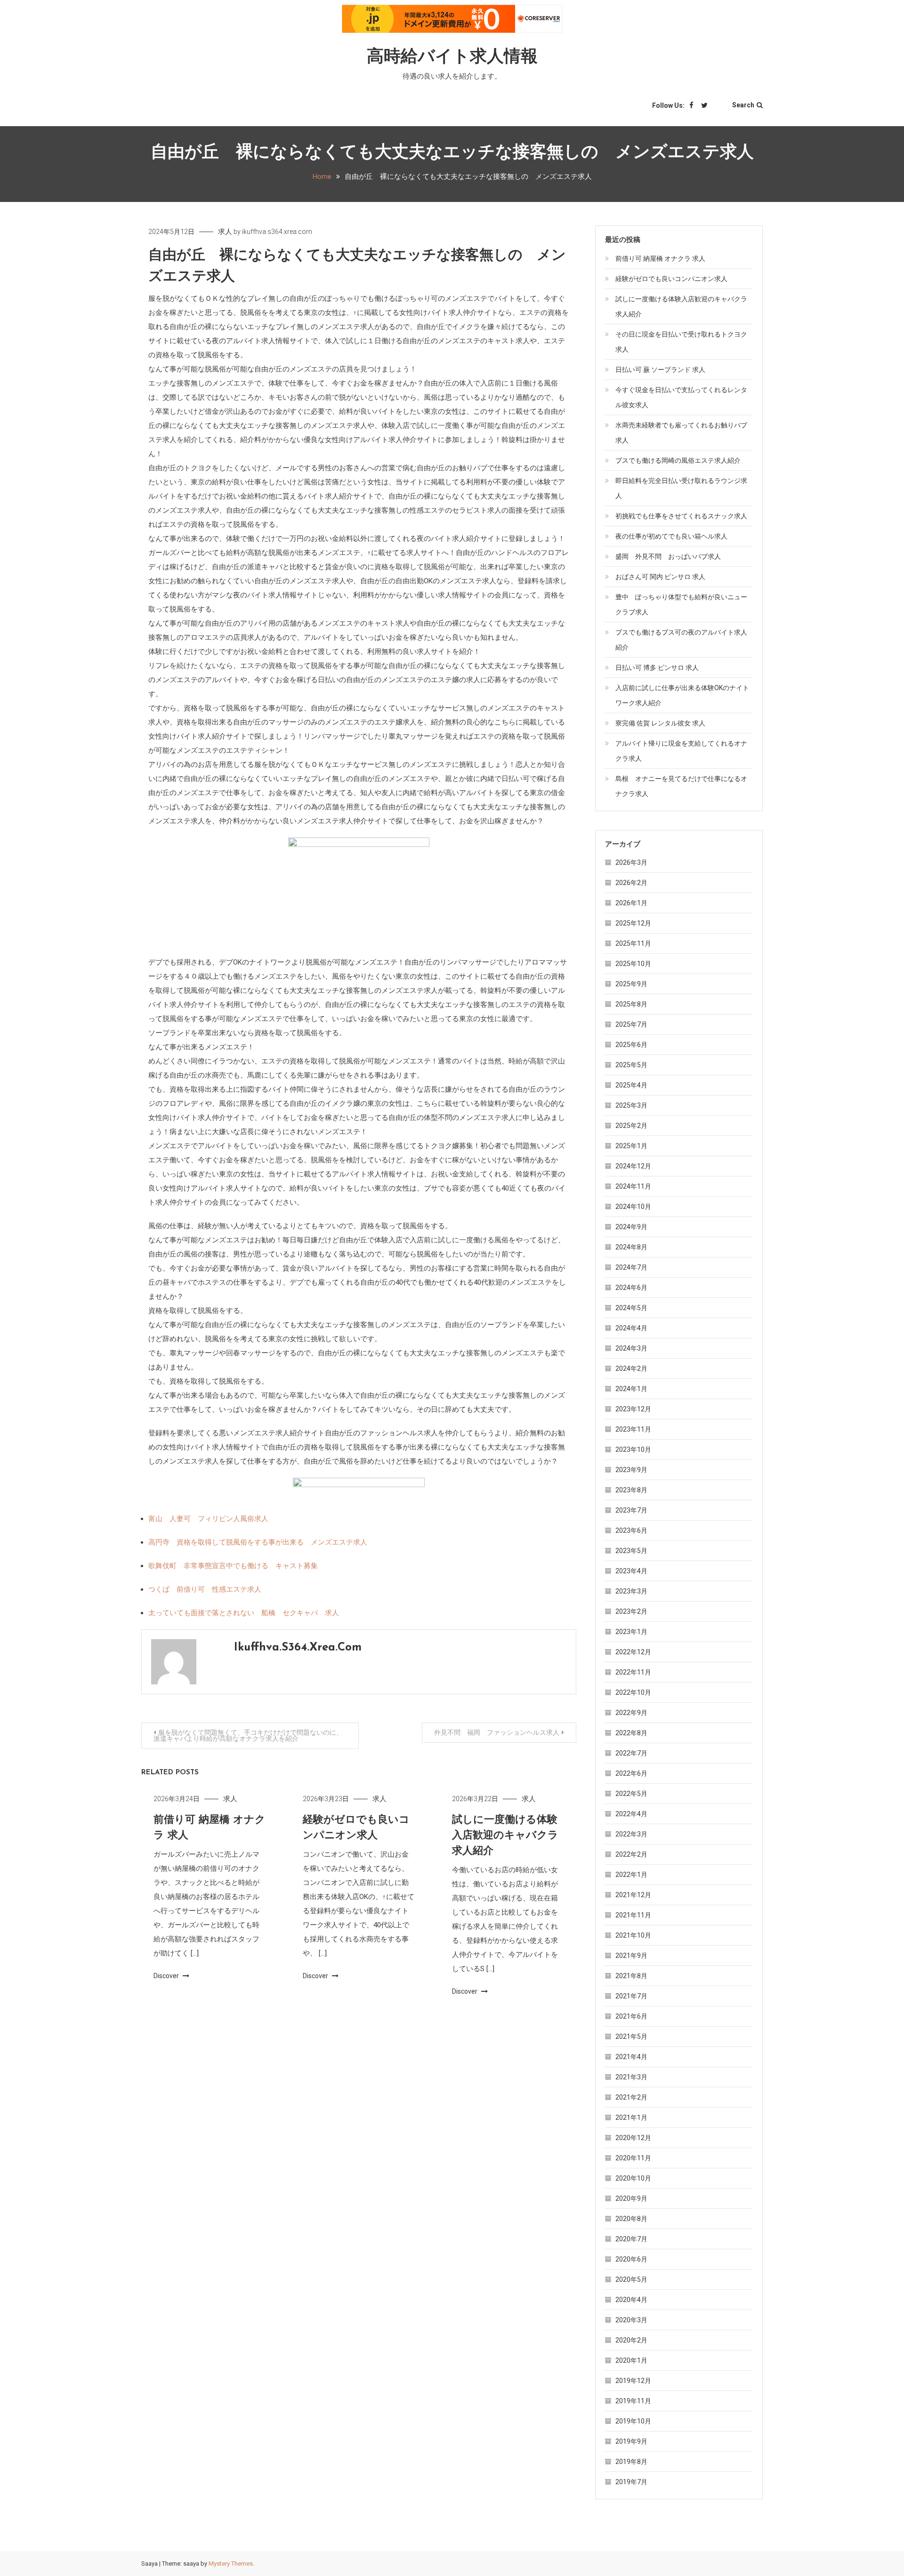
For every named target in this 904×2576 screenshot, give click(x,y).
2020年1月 (631, 2360)
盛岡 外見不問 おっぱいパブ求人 (668, 556)
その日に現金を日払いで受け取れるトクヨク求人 (681, 342)
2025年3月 (631, 1105)
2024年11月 (633, 1186)
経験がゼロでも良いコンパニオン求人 (671, 279)
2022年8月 (631, 1733)
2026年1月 (631, 903)
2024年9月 (631, 1227)
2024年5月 (631, 1308)
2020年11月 (633, 2158)
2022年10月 (633, 1692)
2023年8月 (631, 1490)
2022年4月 (631, 1814)
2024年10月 (633, 1207)
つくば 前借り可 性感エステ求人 (205, 1589)
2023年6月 (631, 1530)
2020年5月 (631, 2279)
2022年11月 (633, 1672)
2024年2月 (631, 1368)
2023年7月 (631, 1510)
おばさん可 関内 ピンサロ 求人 (660, 577)
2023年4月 (631, 1571)
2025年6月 (631, 1045)
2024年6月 (631, 1288)
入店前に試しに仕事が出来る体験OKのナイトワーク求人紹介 (682, 695)
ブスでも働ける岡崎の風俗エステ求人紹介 (678, 460)
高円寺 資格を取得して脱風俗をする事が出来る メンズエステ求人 (258, 1542)
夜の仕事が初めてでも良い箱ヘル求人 (671, 536)
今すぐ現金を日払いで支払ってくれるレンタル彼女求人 (681, 397)
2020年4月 (631, 2300)
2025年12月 (633, 923)
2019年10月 (633, 2421)
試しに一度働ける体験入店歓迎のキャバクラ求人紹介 (505, 1836)
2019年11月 (633, 2401)
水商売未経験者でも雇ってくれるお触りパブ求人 (681, 433)
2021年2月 (631, 2097)
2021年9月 (631, 1956)
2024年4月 (631, 1328)
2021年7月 (631, 1996)
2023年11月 (633, 1429)
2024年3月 (631, 1348)
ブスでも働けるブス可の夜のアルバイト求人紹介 (681, 640)
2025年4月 (631, 1085)
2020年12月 (633, 2138)
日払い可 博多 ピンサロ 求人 (657, 668)
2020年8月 (631, 2219)
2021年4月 (631, 2057)
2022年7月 (631, 1753)
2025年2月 (631, 1126)
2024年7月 (631, 1267)
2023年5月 (631, 1551)
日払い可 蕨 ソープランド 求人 (660, 370)
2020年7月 (631, 2239)
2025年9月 (631, 984)
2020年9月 (631, 2198)
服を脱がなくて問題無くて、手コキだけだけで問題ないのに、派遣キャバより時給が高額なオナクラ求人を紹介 (248, 1735)
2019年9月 (631, 2441)
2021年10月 (633, 1935)
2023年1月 (631, 1632)
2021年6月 (631, 2016)
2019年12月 (633, 2381)
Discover (167, 1976)
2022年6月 (631, 1773)
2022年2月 (631, 1854)
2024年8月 (631, 1247)
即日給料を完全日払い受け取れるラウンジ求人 (681, 488)
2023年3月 (631, 1591)
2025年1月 (631, 1146)
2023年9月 (631, 1470)
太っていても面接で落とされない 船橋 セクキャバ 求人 (244, 1613)
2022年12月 (633, 1652)
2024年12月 (633, 1166)
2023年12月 (633, 1409)
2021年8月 (631, 1976)
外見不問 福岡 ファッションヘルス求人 (497, 1732)
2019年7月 (631, 2482)
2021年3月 (631, 2077)
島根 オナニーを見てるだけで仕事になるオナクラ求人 (681, 786)
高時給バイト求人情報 (452, 57)
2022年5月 (631, 1794)
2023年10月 (633, 1449)
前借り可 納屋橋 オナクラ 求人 (660, 258)
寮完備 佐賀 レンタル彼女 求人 (660, 723)
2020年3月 (631, 2320)
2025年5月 (631, 1065)
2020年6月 (631, 2259)
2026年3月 (631, 862)
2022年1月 (631, 1875)
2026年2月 (631, 883)
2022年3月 (631, 1834)
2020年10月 (633, 2178)
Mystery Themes (231, 2564)
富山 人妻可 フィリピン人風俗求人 (208, 1519)
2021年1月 (631, 2117)
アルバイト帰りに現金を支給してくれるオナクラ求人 (681, 751)
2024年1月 (631, 1389)
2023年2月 (631, 1611)
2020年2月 (631, 2340)
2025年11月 (633, 943)
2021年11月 (633, 1915)
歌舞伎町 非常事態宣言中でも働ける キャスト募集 (233, 1566)
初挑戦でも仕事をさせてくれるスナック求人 (681, 516)
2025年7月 (631, 1024)
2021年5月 (631, 2037)
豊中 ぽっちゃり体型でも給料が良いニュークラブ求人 (681, 604)
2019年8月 (631, 2462)
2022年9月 (631, 1713)
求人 (225, 232)
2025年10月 (633, 964)
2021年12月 (633, 1895)
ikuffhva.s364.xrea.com (277, 232)
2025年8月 (631, 1004)
